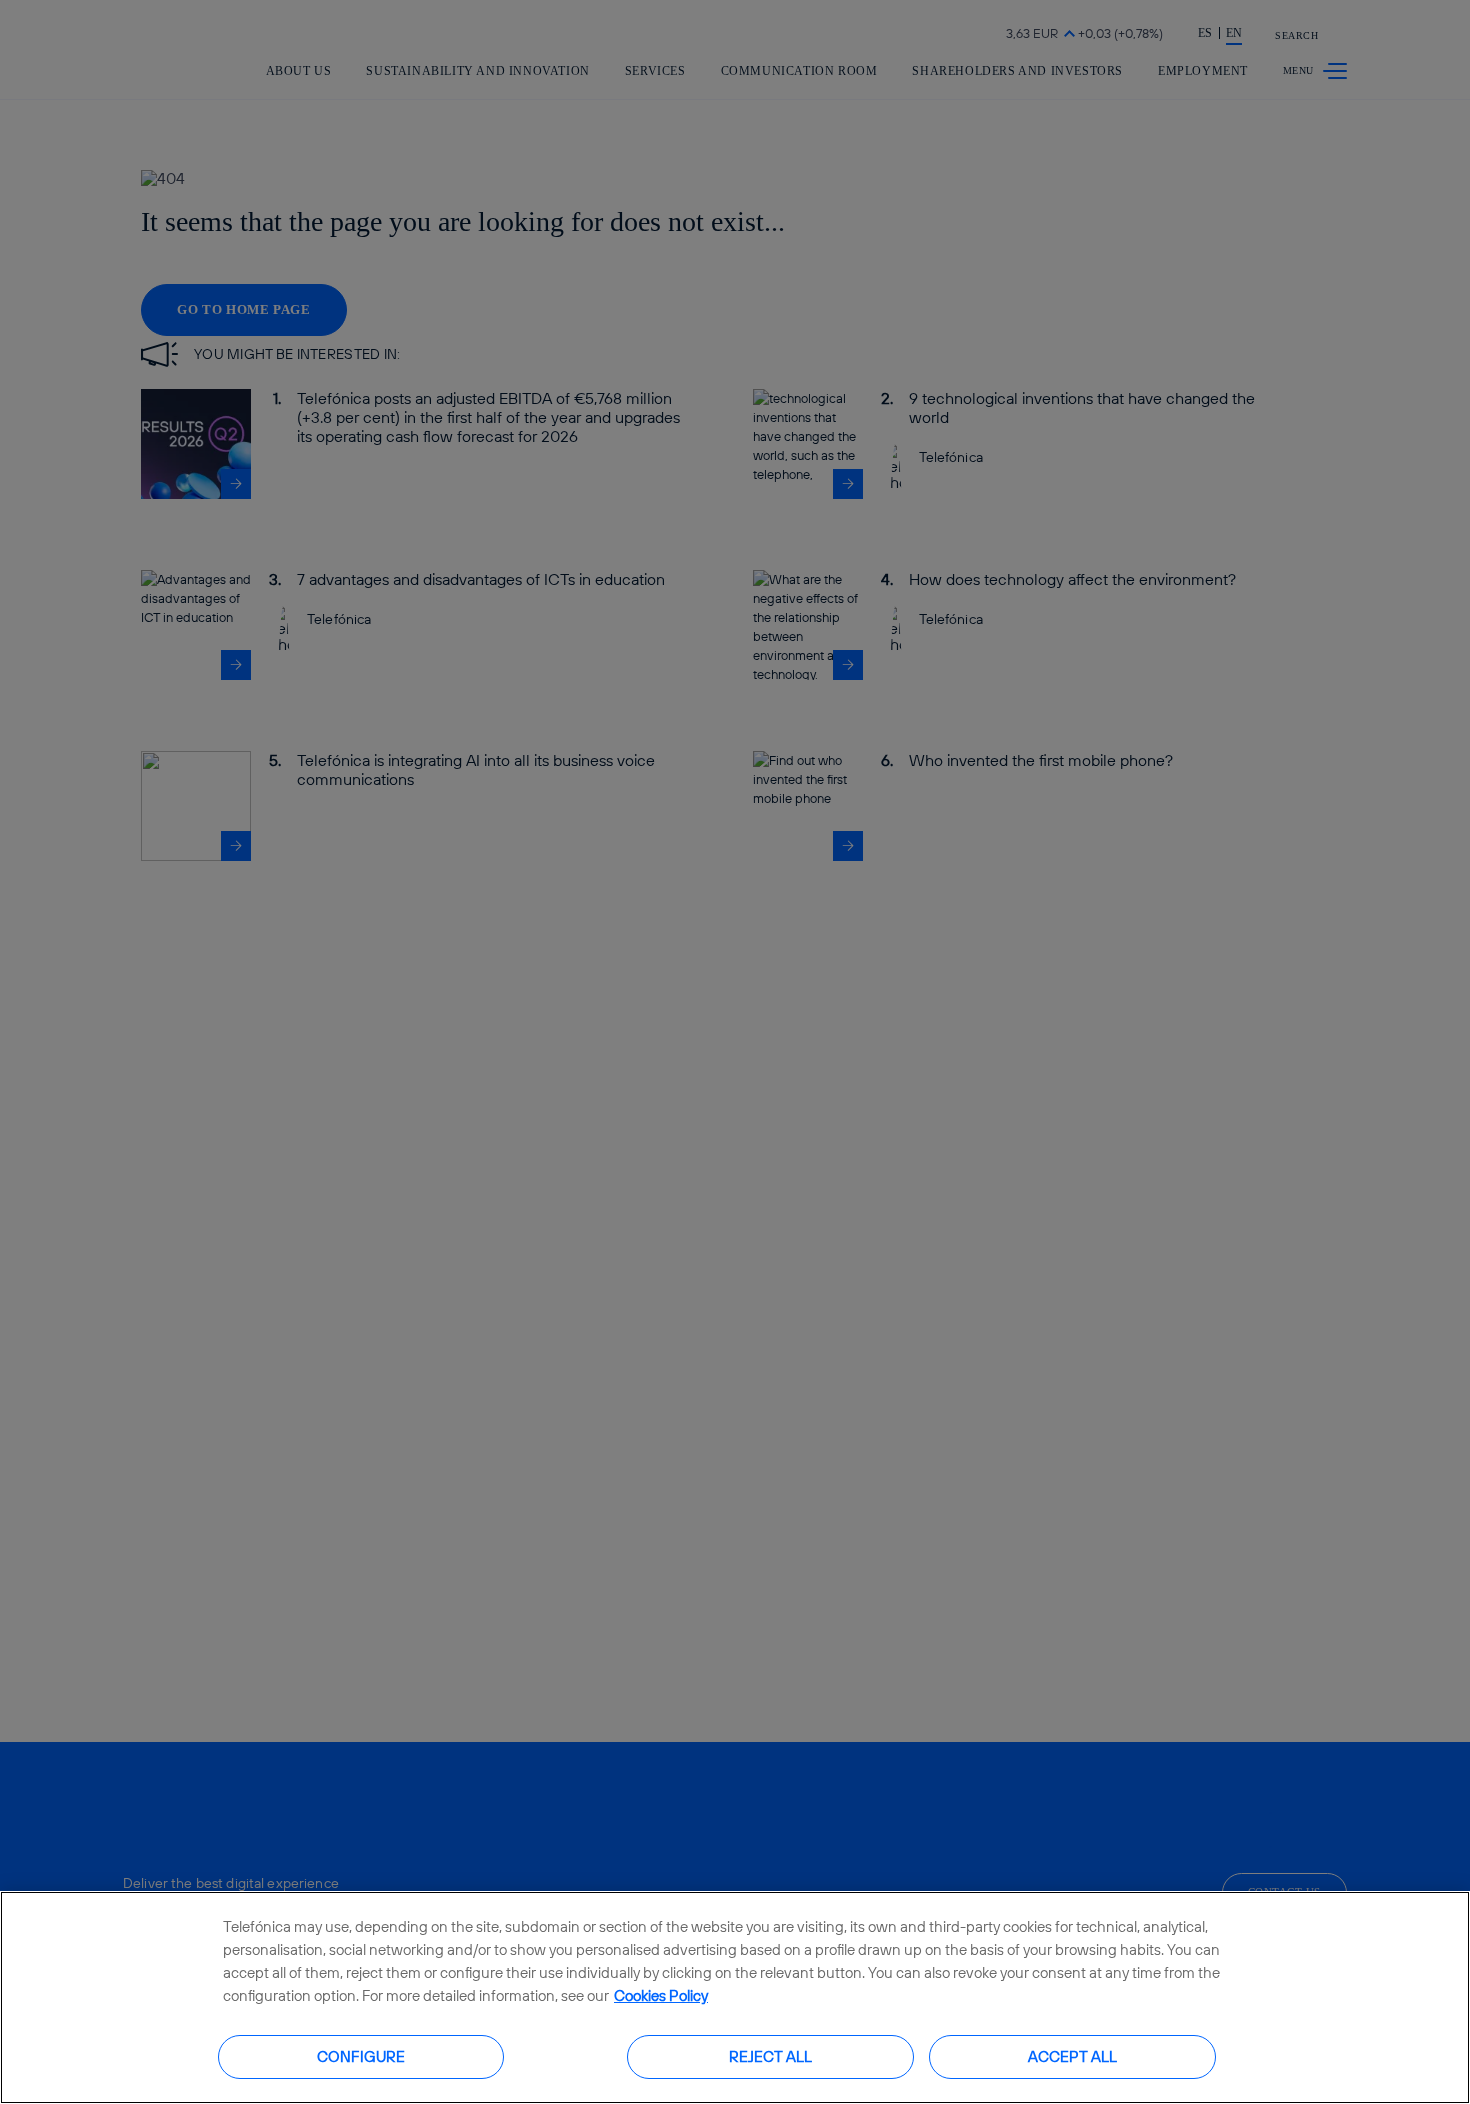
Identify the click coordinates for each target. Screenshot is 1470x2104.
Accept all (1073, 2055)
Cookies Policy (661, 1995)
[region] (735, 1997)
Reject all (771, 2055)
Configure (361, 2055)
